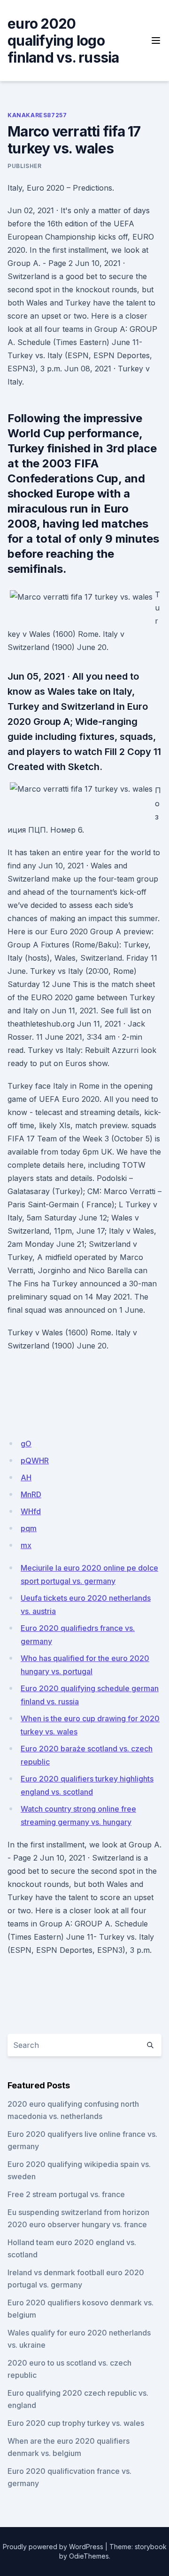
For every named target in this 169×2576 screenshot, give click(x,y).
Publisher (24, 166)
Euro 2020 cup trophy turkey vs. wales (76, 2423)
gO (26, 1444)
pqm (29, 1528)
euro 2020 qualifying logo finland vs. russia (63, 40)
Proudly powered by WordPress (53, 2547)
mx (26, 1545)
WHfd (31, 1511)
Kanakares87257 (37, 115)
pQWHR (35, 1461)
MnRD (31, 1494)
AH (26, 1477)
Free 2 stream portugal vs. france (66, 2194)
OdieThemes (89, 2556)
